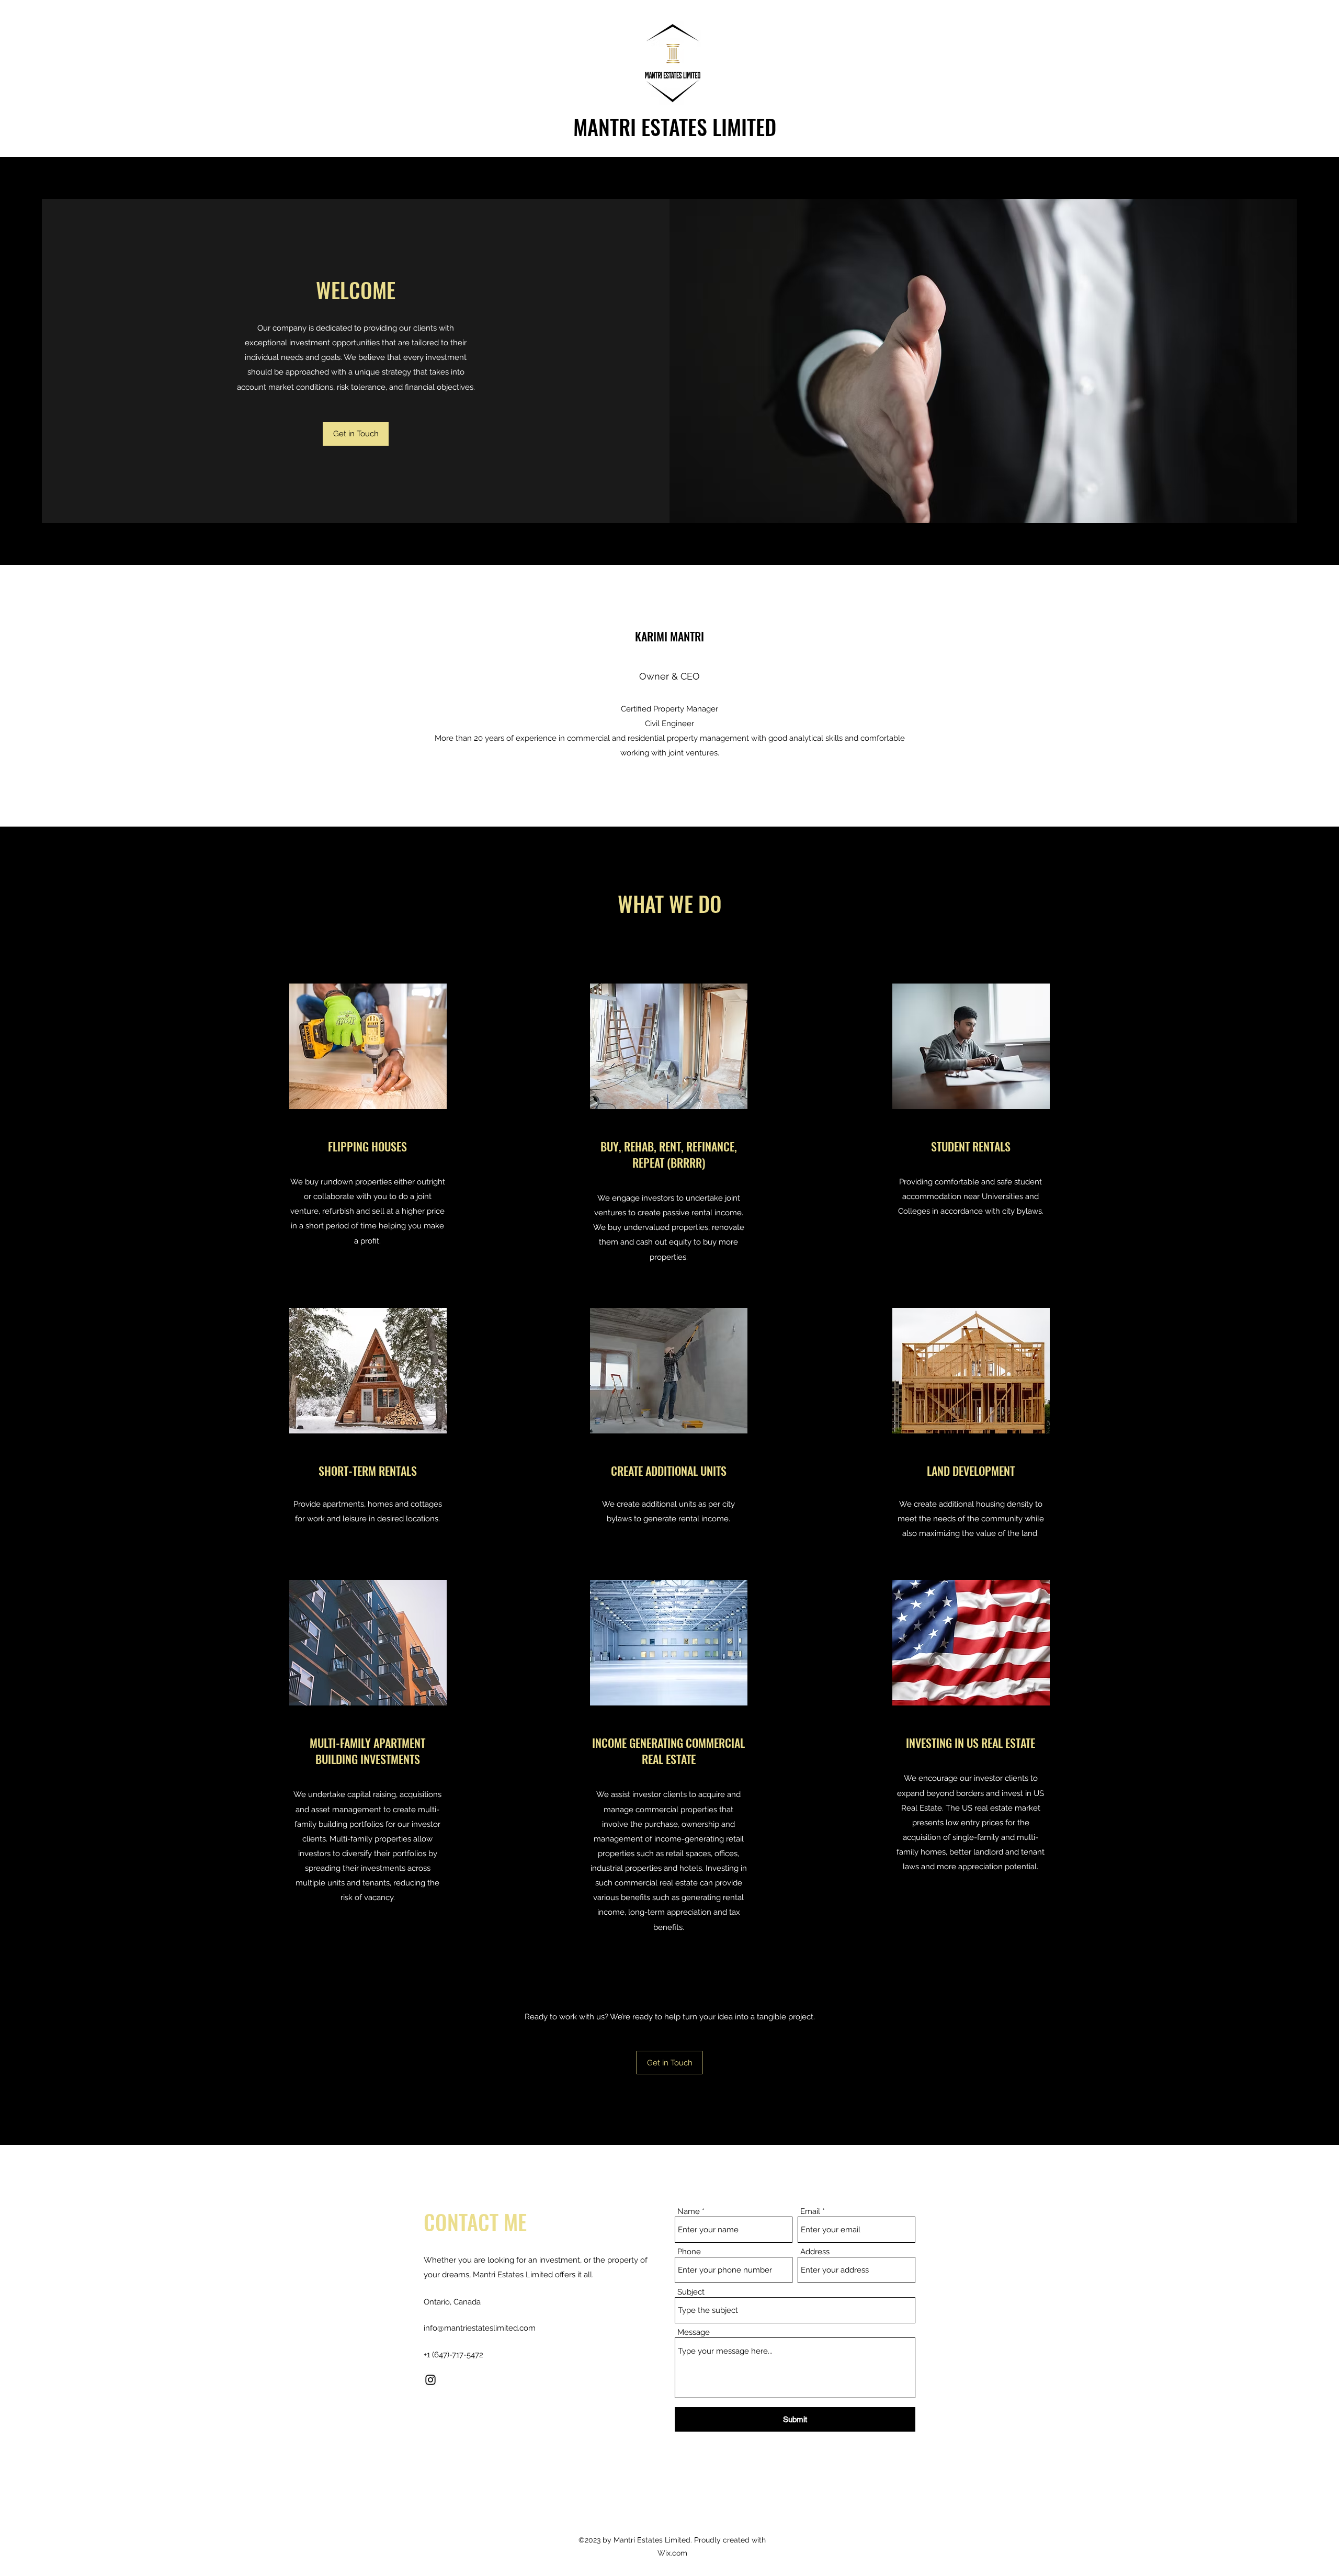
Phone (689, 2252)
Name (689, 2212)
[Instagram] (430, 2380)
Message (694, 2332)
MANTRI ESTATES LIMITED (675, 127)
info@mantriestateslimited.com (480, 2328)
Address (815, 2252)
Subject (691, 2292)
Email (810, 2212)
